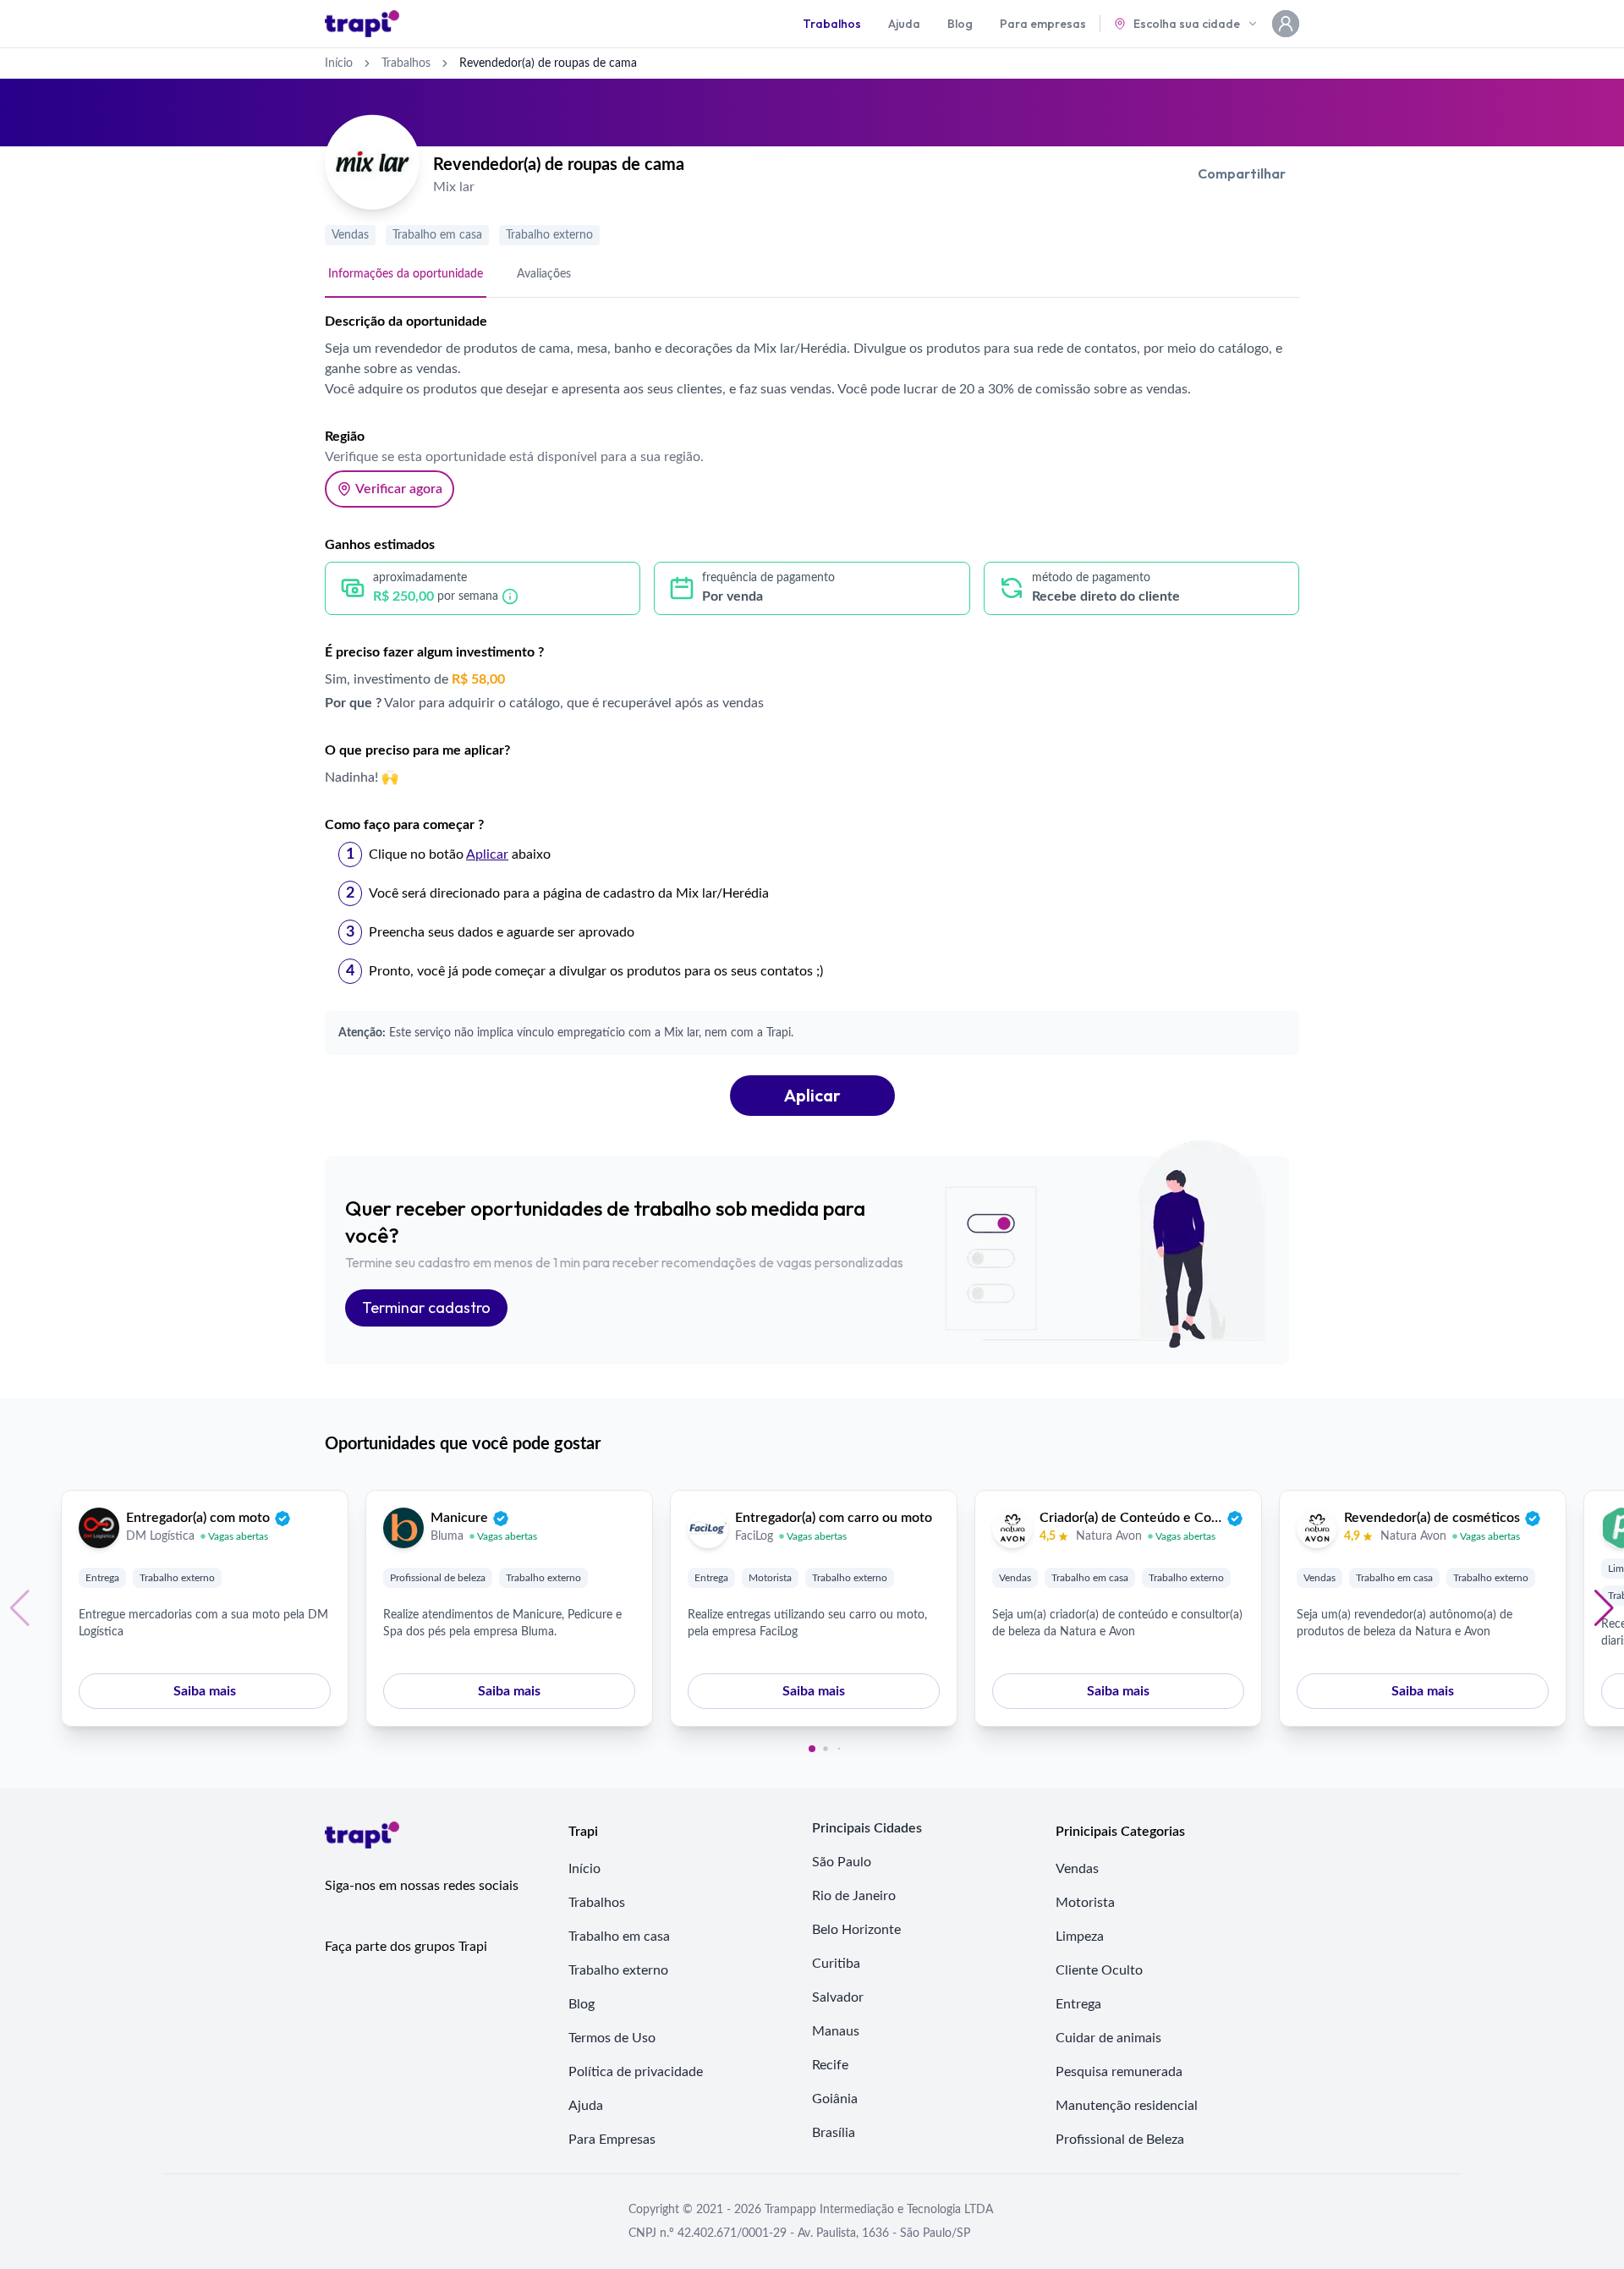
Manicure (459, 1518)
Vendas (350, 235)
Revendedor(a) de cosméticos (1432, 1518)
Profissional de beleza (438, 1578)
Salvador (838, 1997)
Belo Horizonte (856, 1930)
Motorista (770, 1578)
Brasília (834, 2133)
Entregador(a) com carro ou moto (834, 1518)
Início (339, 63)
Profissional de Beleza (1120, 2140)
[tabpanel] (812, 714)
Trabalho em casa (437, 235)
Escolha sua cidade (1187, 24)
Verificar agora (399, 489)
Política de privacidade (636, 2072)
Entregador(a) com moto (198, 1518)
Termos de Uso (612, 2038)
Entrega (102, 1578)
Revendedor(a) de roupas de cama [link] (548, 63)
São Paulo (842, 1862)
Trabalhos (832, 24)
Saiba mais (205, 1691)
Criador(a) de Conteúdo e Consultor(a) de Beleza (1131, 1518)
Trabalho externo (549, 235)
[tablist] (812, 275)
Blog (960, 24)
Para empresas (1043, 24)
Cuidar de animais (1108, 2038)
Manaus (836, 2031)
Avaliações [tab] (544, 274)
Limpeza (1080, 1937)
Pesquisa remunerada (1119, 2072)
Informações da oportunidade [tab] (406, 274)
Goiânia (835, 2099)
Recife (830, 2065)
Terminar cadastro (426, 1308)
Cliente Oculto (1099, 1970)
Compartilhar (1242, 173)
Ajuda (904, 24)
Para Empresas (612, 2140)
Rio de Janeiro (854, 1896)
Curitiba (836, 1964)
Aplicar (812, 1095)
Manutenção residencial (1127, 2106)
